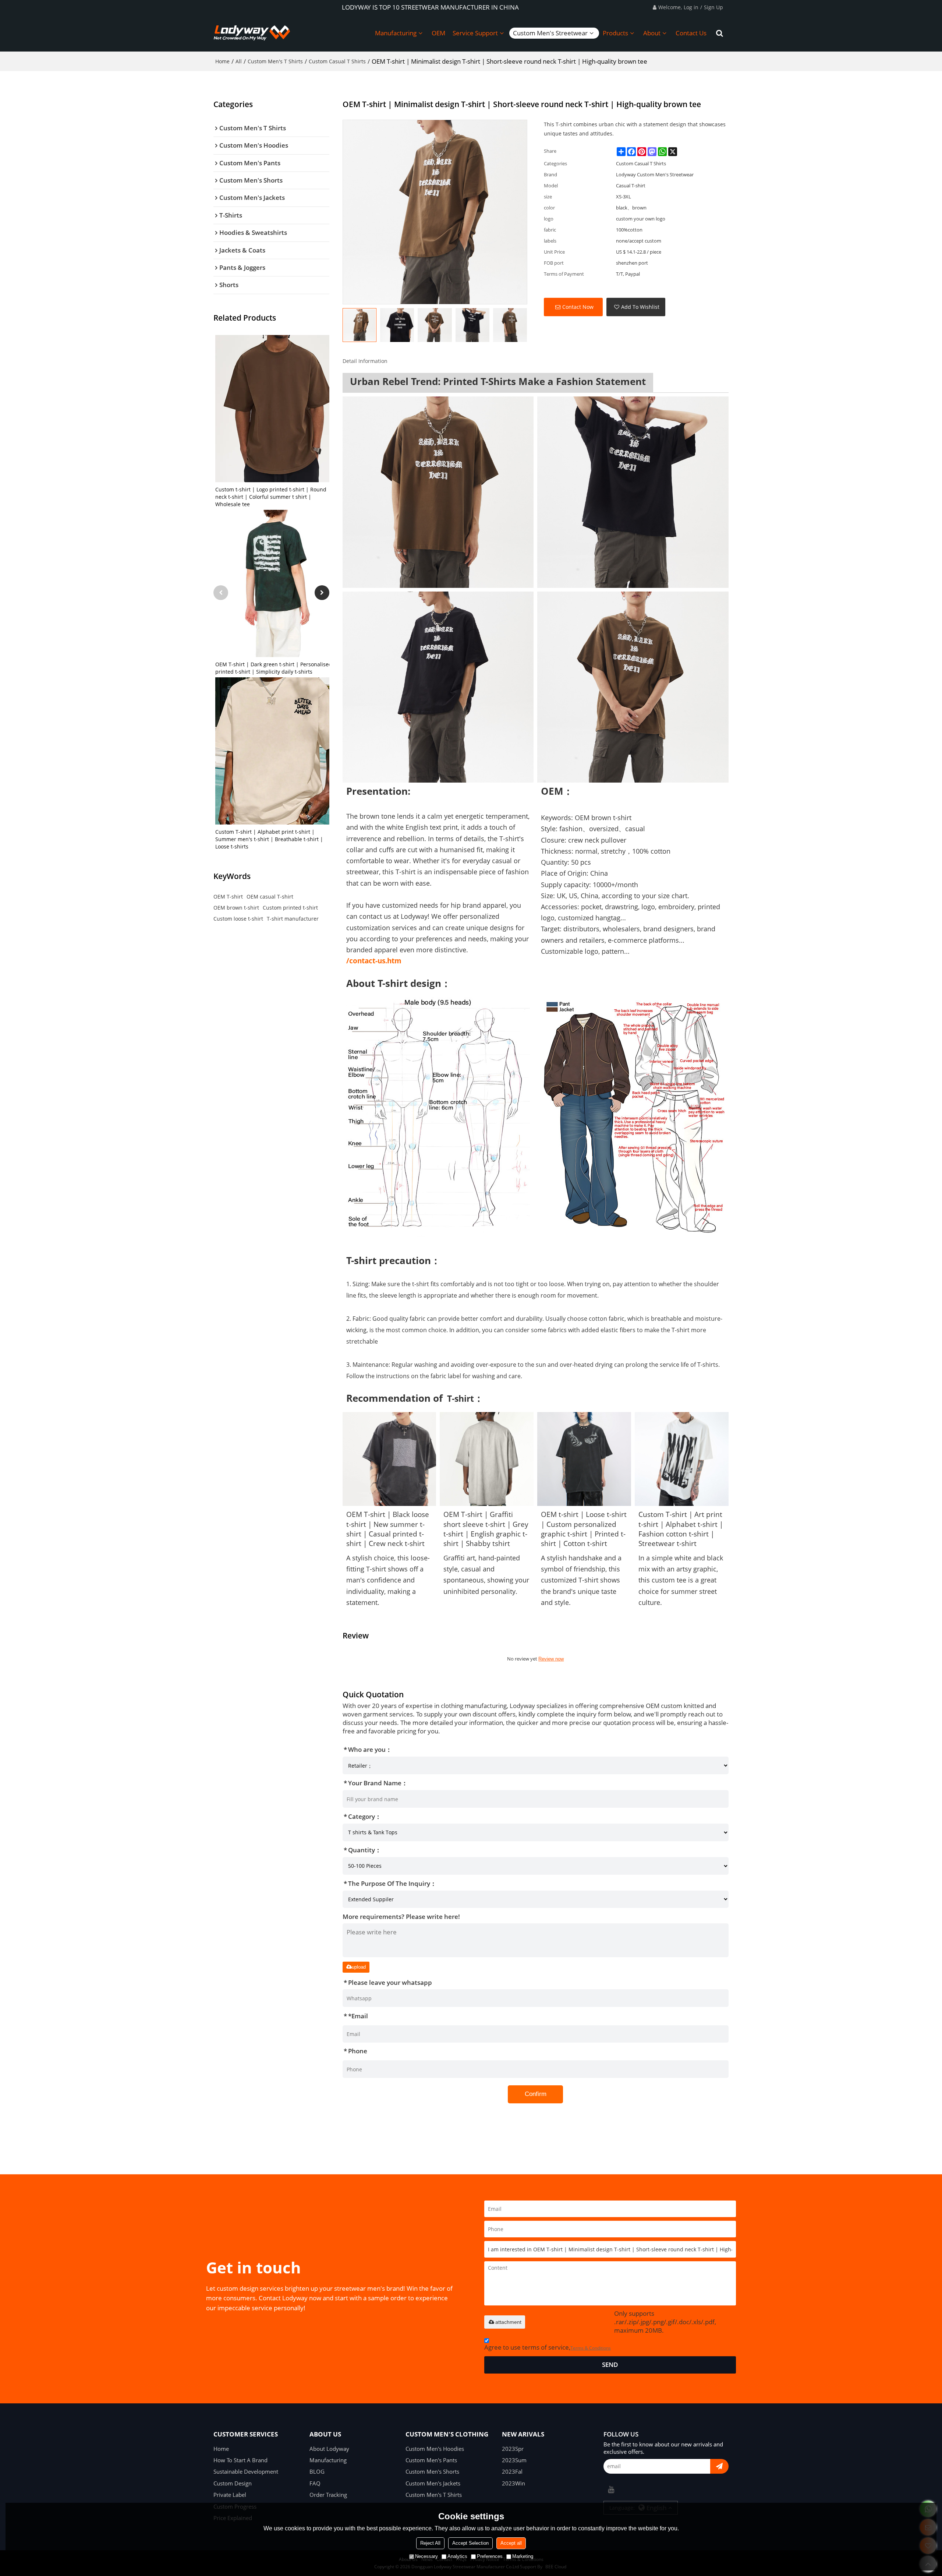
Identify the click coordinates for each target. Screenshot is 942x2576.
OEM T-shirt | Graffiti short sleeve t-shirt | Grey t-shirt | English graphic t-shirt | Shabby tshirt (486, 1529)
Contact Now (578, 307)
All (239, 61)
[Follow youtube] (611, 2489)
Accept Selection (470, 2543)
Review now (551, 1659)
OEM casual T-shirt (270, 897)
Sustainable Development (246, 2471)
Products (615, 33)
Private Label (230, 2495)
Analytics (457, 2556)
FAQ (315, 2483)
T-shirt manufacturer (293, 919)
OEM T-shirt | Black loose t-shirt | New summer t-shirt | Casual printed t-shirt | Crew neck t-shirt (388, 1529)
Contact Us (691, 33)
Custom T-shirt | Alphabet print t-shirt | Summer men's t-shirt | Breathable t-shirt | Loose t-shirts (269, 839)
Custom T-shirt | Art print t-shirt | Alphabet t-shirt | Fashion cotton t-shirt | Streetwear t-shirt (681, 1529)
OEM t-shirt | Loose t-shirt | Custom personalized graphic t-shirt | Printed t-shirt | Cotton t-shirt (584, 1529)
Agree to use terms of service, (548, 2347)
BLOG (317, 2471)
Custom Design (233, 2483)
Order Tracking (328, 2495)
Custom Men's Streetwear (550, 33)
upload (359, 1967)
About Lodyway (329, 2449)
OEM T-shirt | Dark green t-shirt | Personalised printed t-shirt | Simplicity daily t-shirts (274, 668)
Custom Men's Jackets (433, 2483)
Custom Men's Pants (431, 2460)
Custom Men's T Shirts (275, 61)
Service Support (475, 33)
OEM (438, 33)
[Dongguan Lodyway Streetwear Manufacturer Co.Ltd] (252, 33)
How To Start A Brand (240, 2460)
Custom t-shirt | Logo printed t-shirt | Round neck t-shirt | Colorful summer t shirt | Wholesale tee (271, 497)
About (652, 33)
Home (222, 61)
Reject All (430, 2543)
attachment (508, 2322)
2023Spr (513, 2449)
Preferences (490, 2556)
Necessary (426, 2556)
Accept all (511, 2543)
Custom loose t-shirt (238, 919)
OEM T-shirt (228, 897)
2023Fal (512, 2471)
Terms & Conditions (591, 2348)
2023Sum (514, 2460)
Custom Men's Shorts (432, 2471)
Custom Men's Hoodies (435, 2449)
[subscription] (719, 2466)
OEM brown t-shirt (236, 908)
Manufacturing (396, 33)
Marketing (523, 2556)
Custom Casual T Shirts (337, 61)
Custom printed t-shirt (290, 908)
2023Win (514, 2483)
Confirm (536, 2094)
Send (610, 2365)
